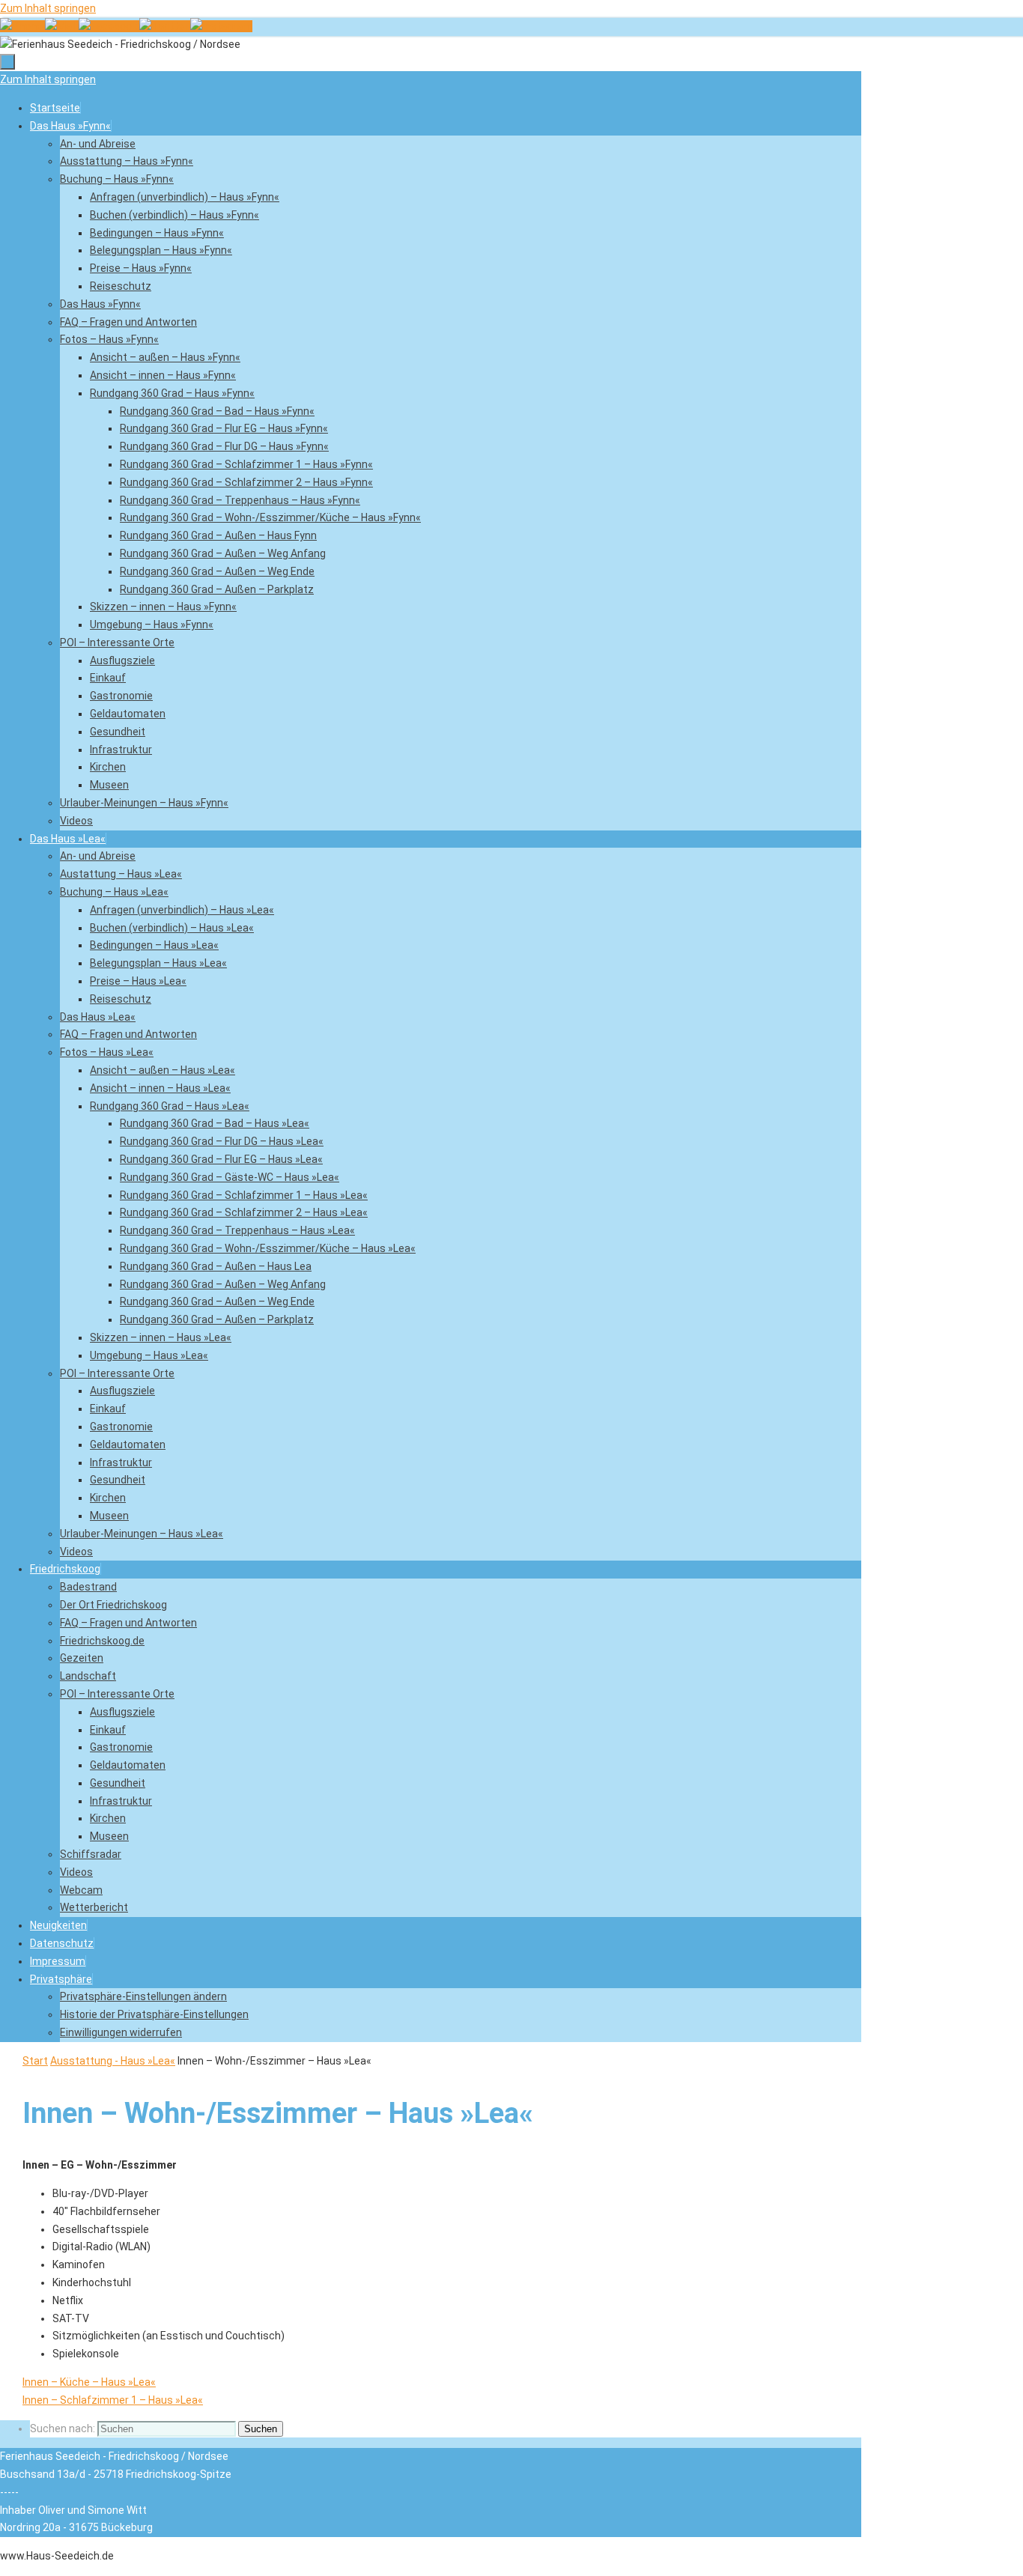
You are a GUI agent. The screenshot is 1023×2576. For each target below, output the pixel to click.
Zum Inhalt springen (48, 8)
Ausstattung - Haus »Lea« (113, 2061)
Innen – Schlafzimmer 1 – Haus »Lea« (113, 2400)
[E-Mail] (62, 26)
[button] (61, 1979)
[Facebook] (109, 26)
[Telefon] (22, 26)
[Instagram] (221, 26)
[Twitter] (165, 26)
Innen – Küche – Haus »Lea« (89, 2382)
